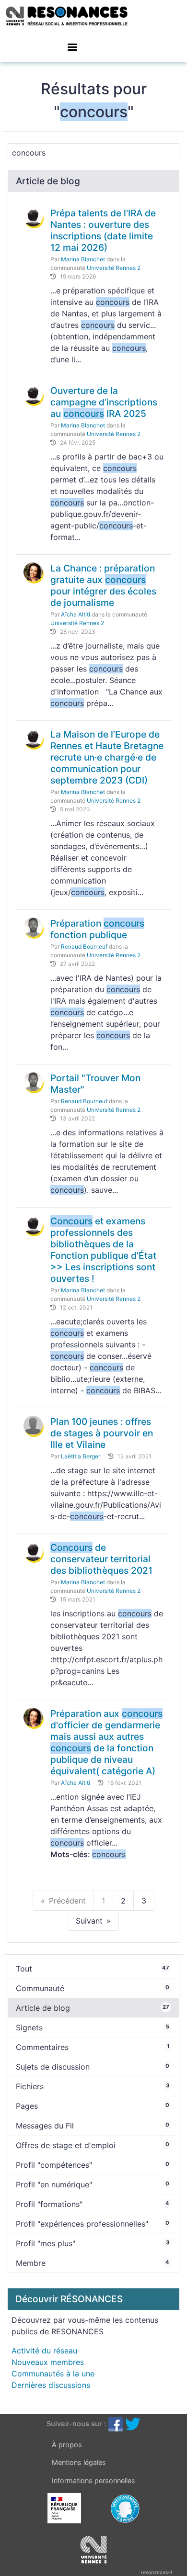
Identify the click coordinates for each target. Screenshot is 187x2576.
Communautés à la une (53, 2374)
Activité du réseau (44, 2351)
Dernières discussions (51, 2385)
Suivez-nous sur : (76, 2424)
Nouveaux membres (48, 2362)
